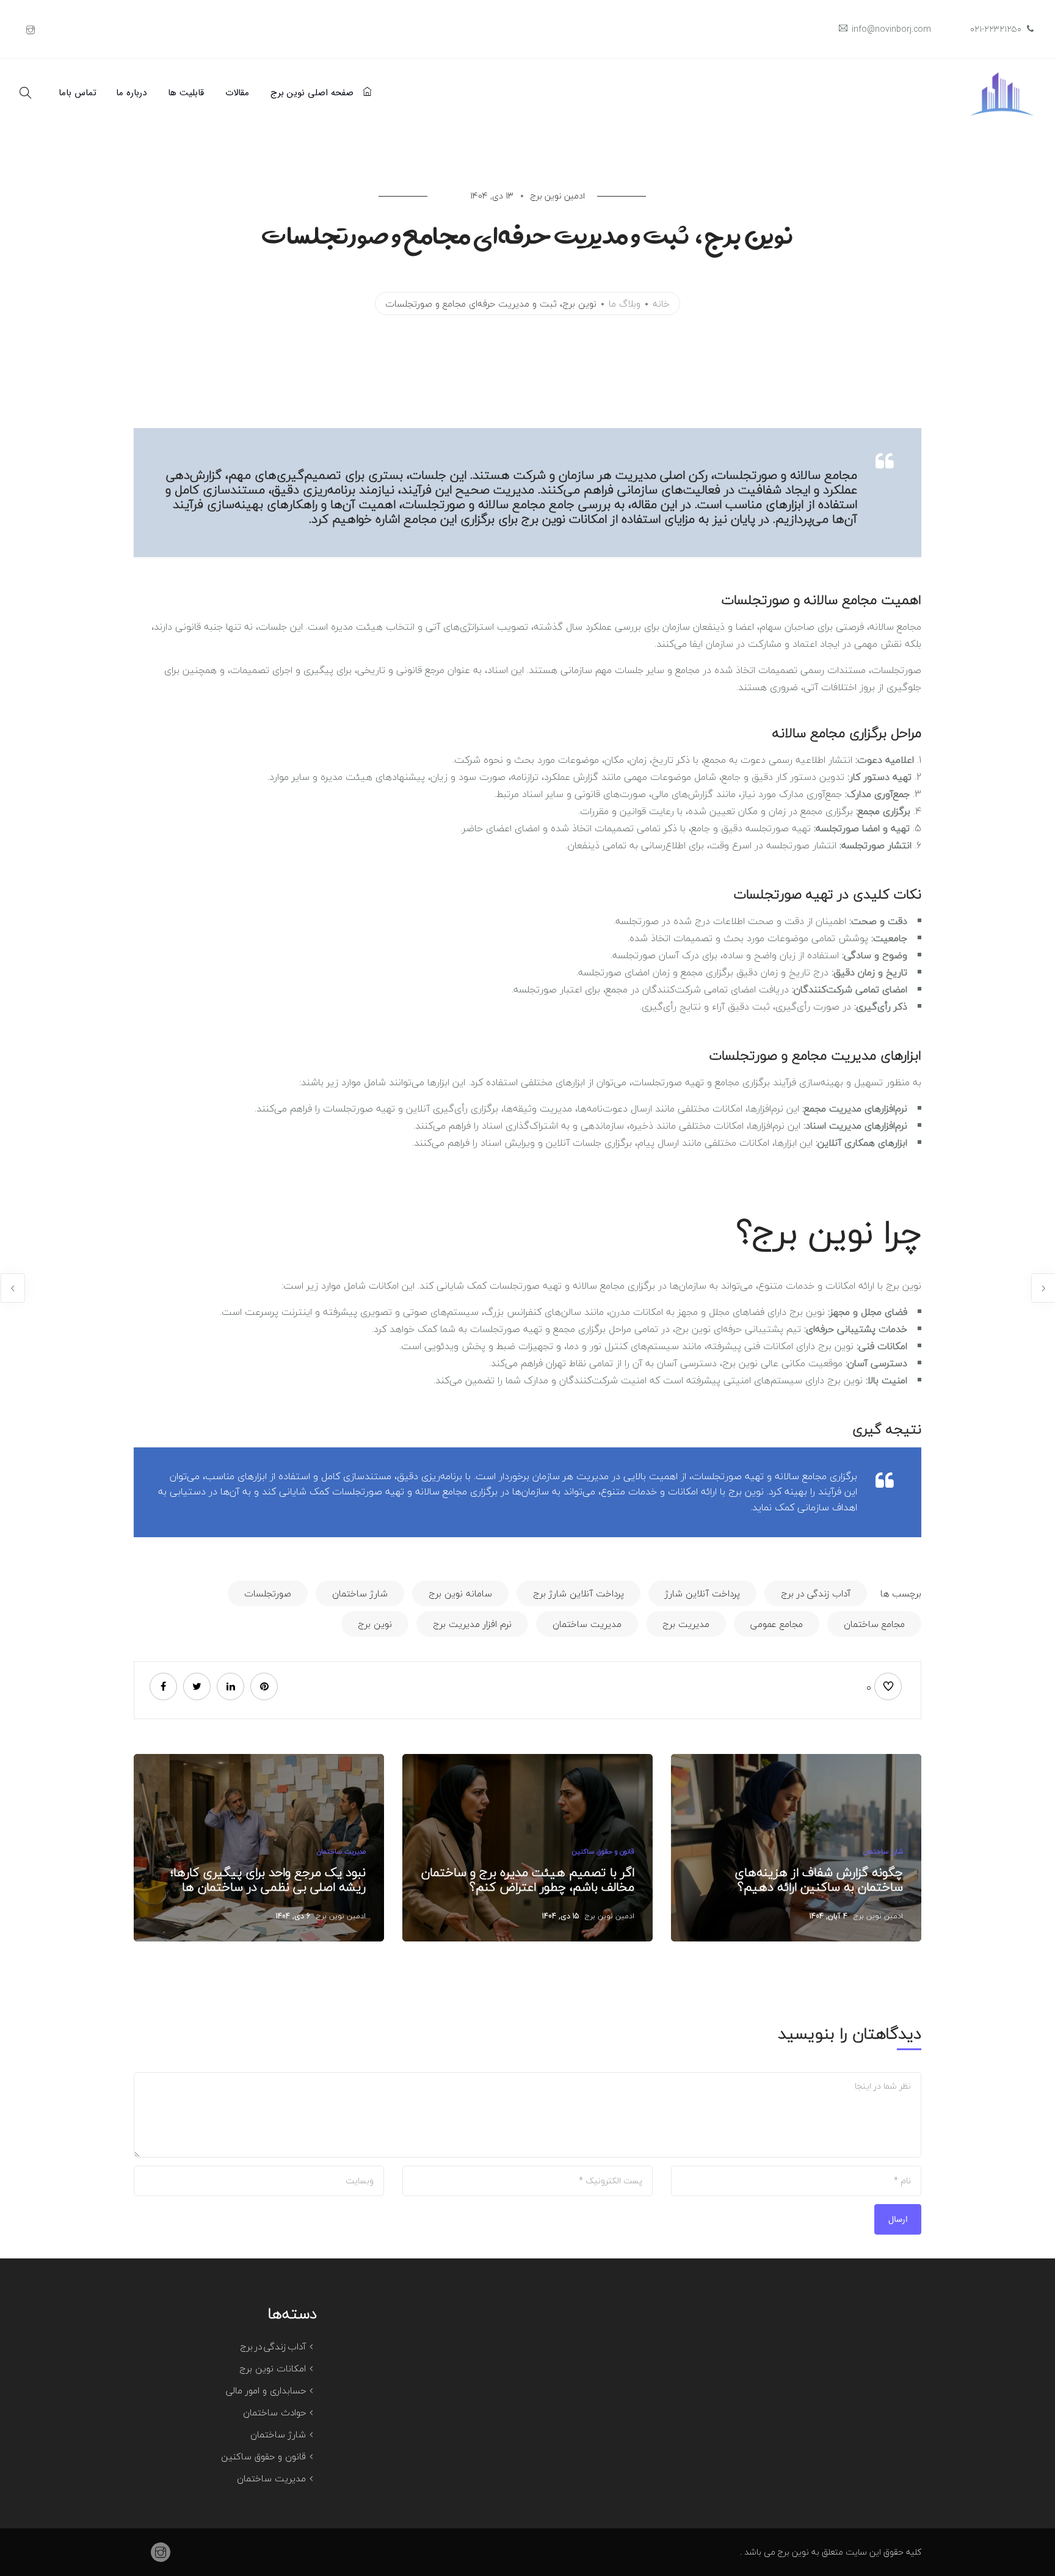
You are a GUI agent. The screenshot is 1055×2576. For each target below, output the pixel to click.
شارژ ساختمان (360, 1593)
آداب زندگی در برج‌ (273, 2346)
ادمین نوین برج (878, 1916)
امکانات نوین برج (273, 2368)
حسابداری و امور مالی (266, 2390)
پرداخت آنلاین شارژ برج (578, 1593)
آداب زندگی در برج (816, 1593)
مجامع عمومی (777, 1624)
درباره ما (131, 93)
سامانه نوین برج (460, 1593)
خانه (661, 304)
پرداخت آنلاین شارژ (702, 1593)
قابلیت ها (186, 93)
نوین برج (375, 1624)
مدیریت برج (686, 1624)
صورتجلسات (268, 1593)
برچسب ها (901, 1593)
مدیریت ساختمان (587, 1624)
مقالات (237, 93)
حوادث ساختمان (274, 2412)
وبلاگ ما (625, 304)
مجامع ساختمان (874, 1624)
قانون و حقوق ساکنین (603, 1851)
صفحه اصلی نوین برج (314, 93)
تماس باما (78, 93)
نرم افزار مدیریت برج (472, 1624)
